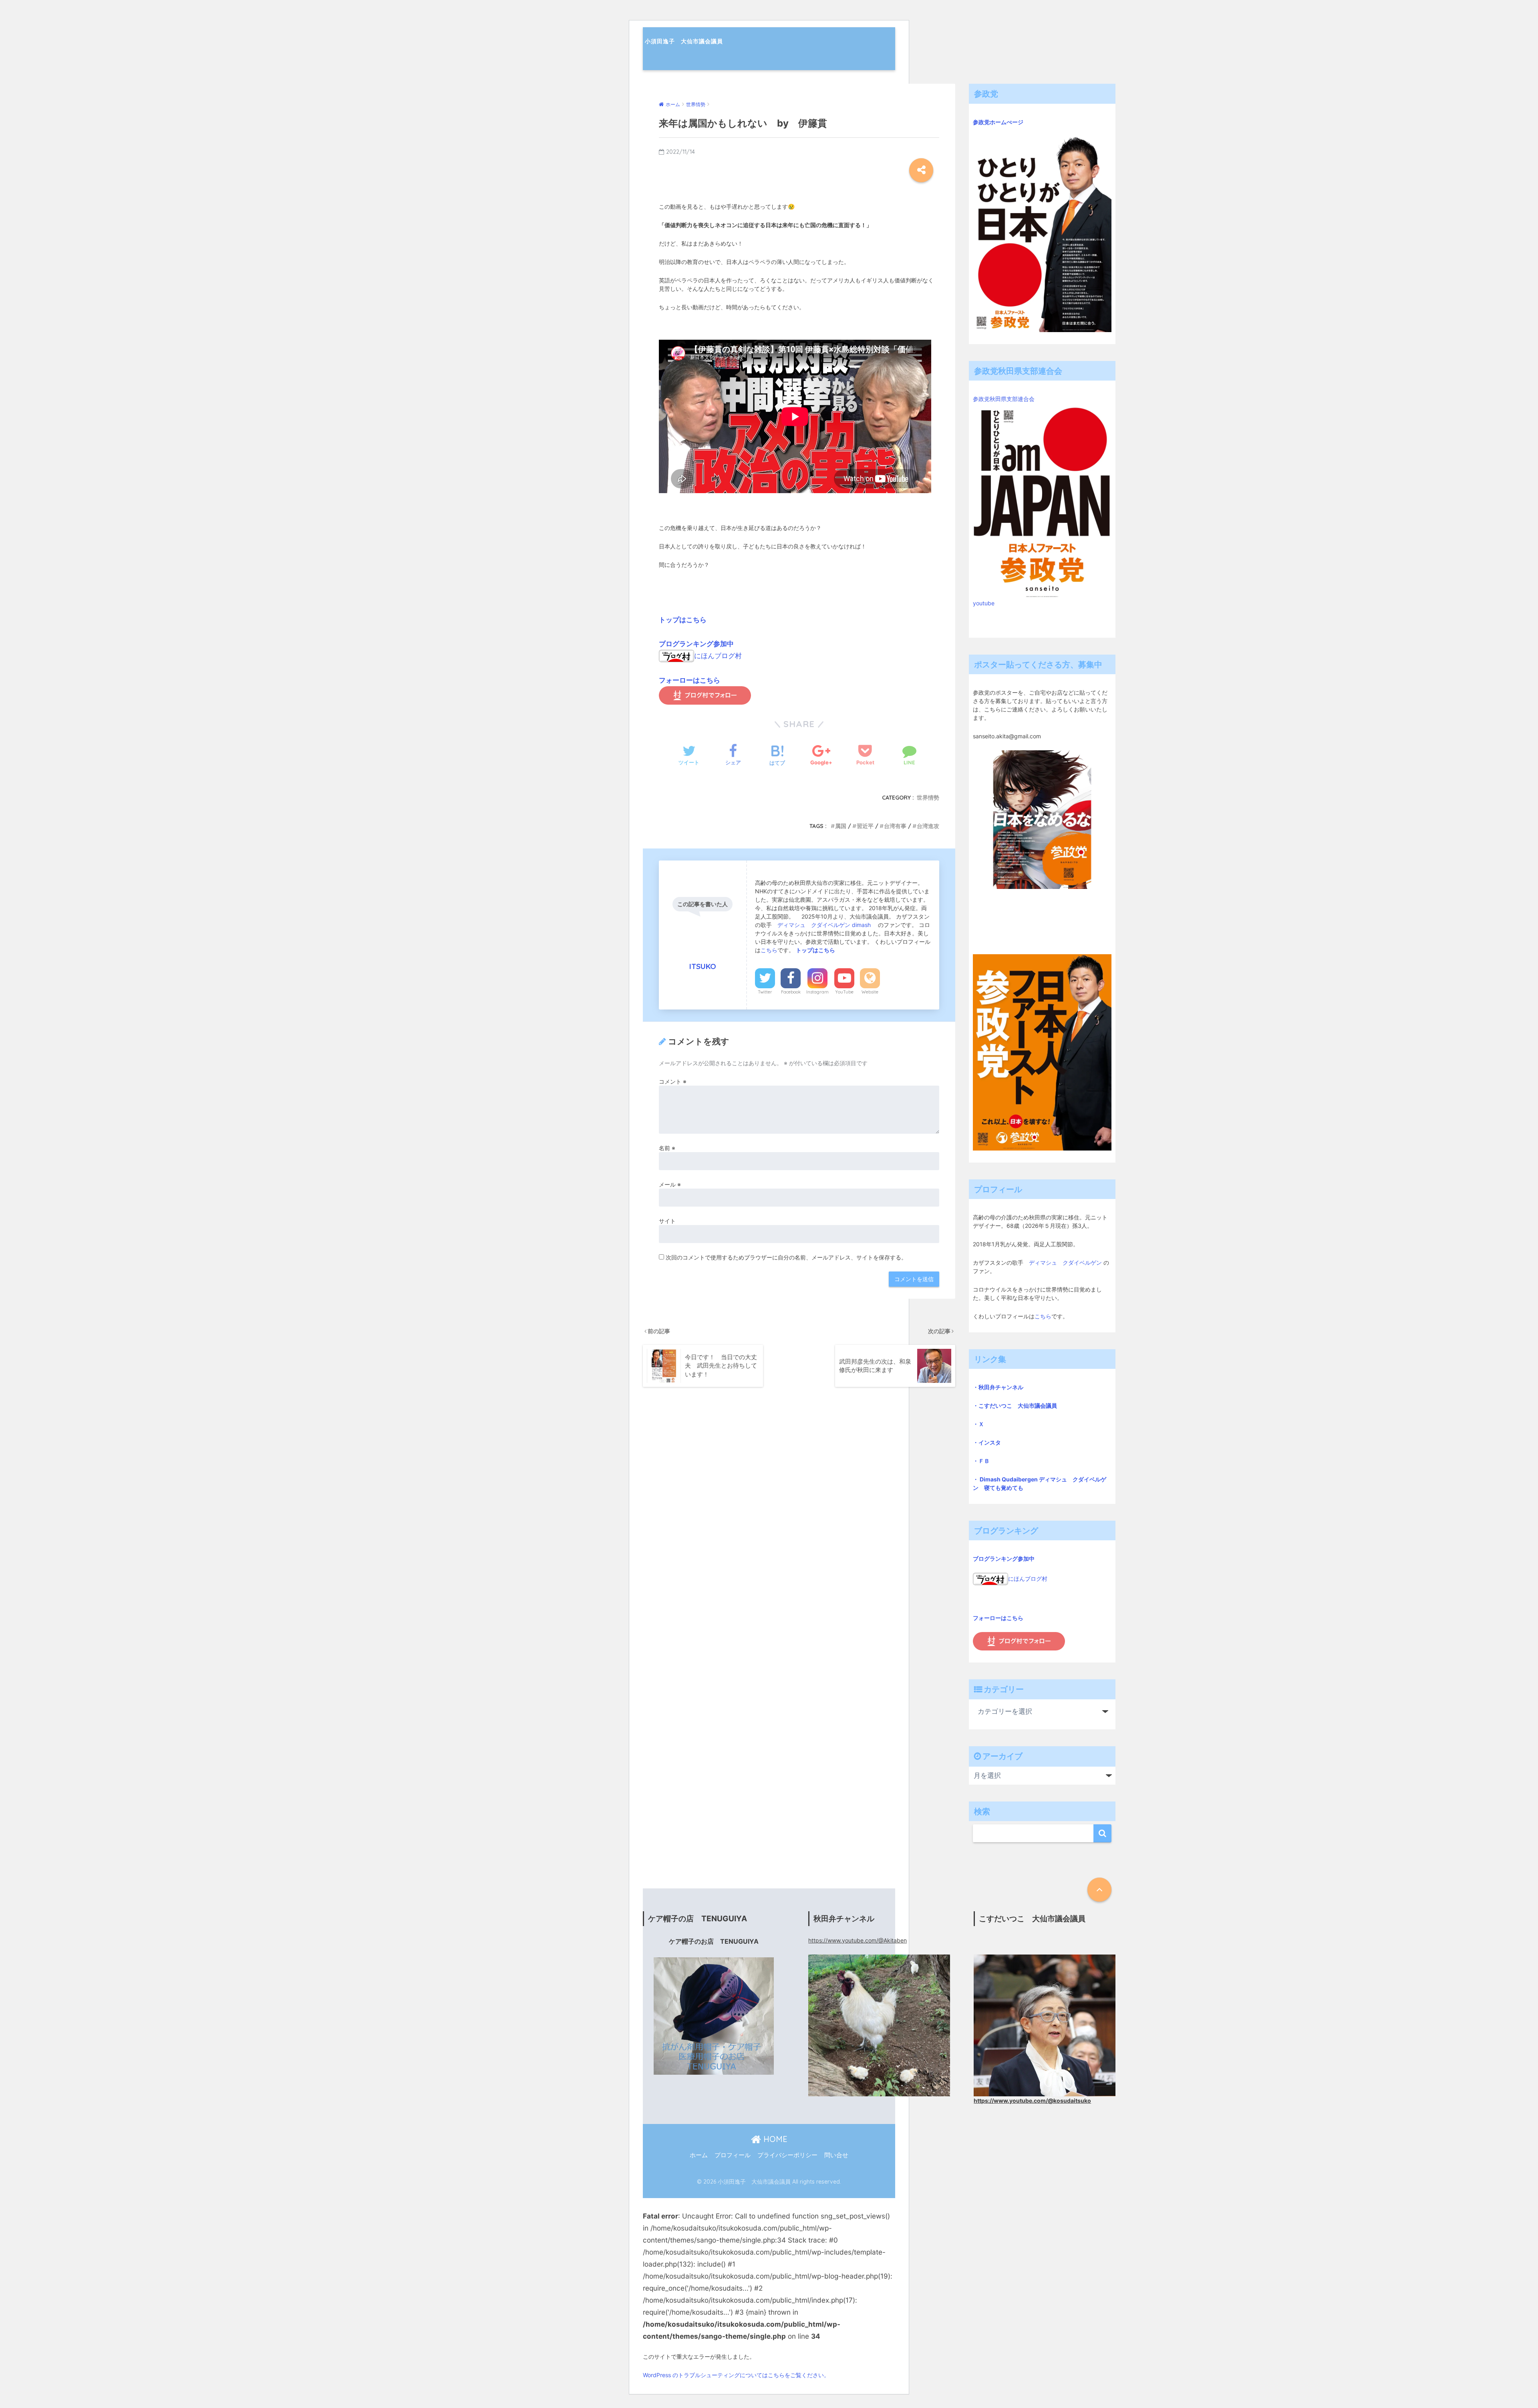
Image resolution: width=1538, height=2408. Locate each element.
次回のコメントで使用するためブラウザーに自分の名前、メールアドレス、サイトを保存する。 (786, 1257)
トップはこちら (683, 620)
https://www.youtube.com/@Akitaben (858, 1940)
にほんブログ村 (718, 656)
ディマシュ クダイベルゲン (1065, 1262)
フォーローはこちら (689, 680)
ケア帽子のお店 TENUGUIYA (714, 1942)
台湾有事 (895, 826)
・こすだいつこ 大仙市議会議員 (1015, 1406)
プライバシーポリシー (787, 2155)
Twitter (765, 992)
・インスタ (987, 1442)
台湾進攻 (928, 826)
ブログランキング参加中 (696, 644)
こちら (769, 950)
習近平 (865, 826)
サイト (667, 1221)
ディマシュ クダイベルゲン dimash (825, 925)
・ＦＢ (981, 1461)
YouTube (844, 992)
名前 (667, 1148)
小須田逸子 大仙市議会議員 (684, 41)
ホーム (699, 2155)
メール (670, 1184)
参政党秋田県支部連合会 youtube (1007, 501)
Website (870, 992)
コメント (673, 1081)
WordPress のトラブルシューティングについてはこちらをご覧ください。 (736, 2375)
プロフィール (733, 2155)
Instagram (817, 992)
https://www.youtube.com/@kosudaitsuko (1032, 2101)
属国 (841, 826)
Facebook (791, 992)
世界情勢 (928, 798)
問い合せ (836, 2155)
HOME (774, 2139)
